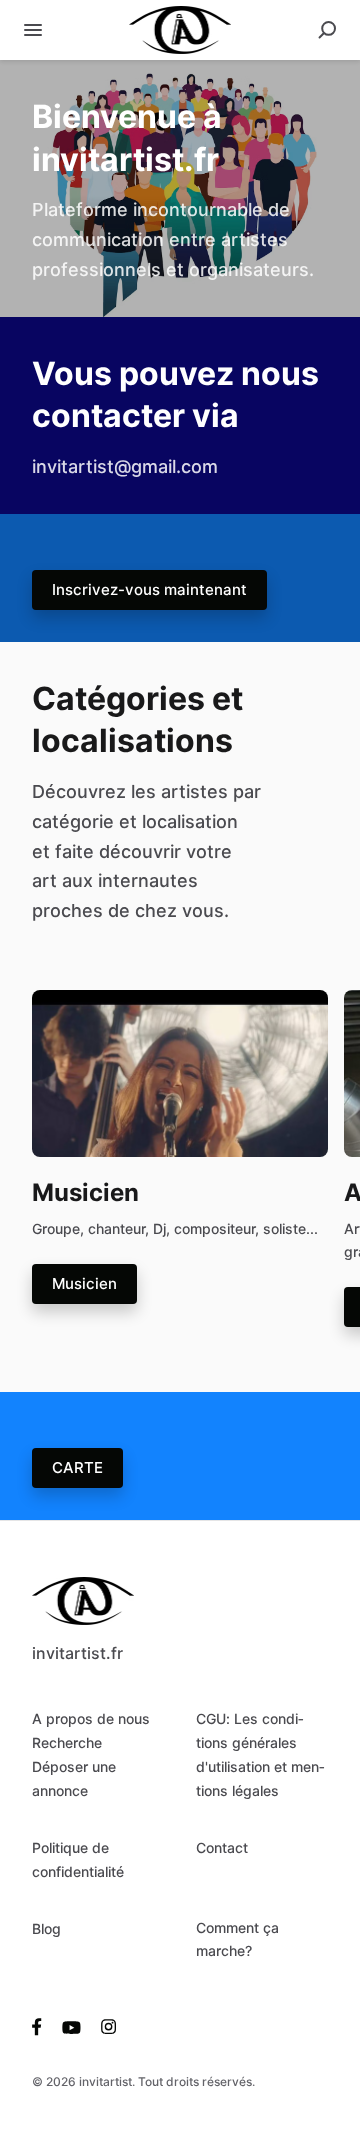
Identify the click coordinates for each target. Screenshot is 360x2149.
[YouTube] (71, 2026)
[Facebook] (42, 2026)
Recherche (67, 1742)
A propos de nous (91, 1718)
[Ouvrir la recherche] (327, 30)
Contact (222, 1847)
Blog (46, 1928)
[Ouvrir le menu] (33, 30)
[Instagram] (103, 2026)
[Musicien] (180, 1071)
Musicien (84, 1283)
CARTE (77, 1467)
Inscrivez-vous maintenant (149, 589)
